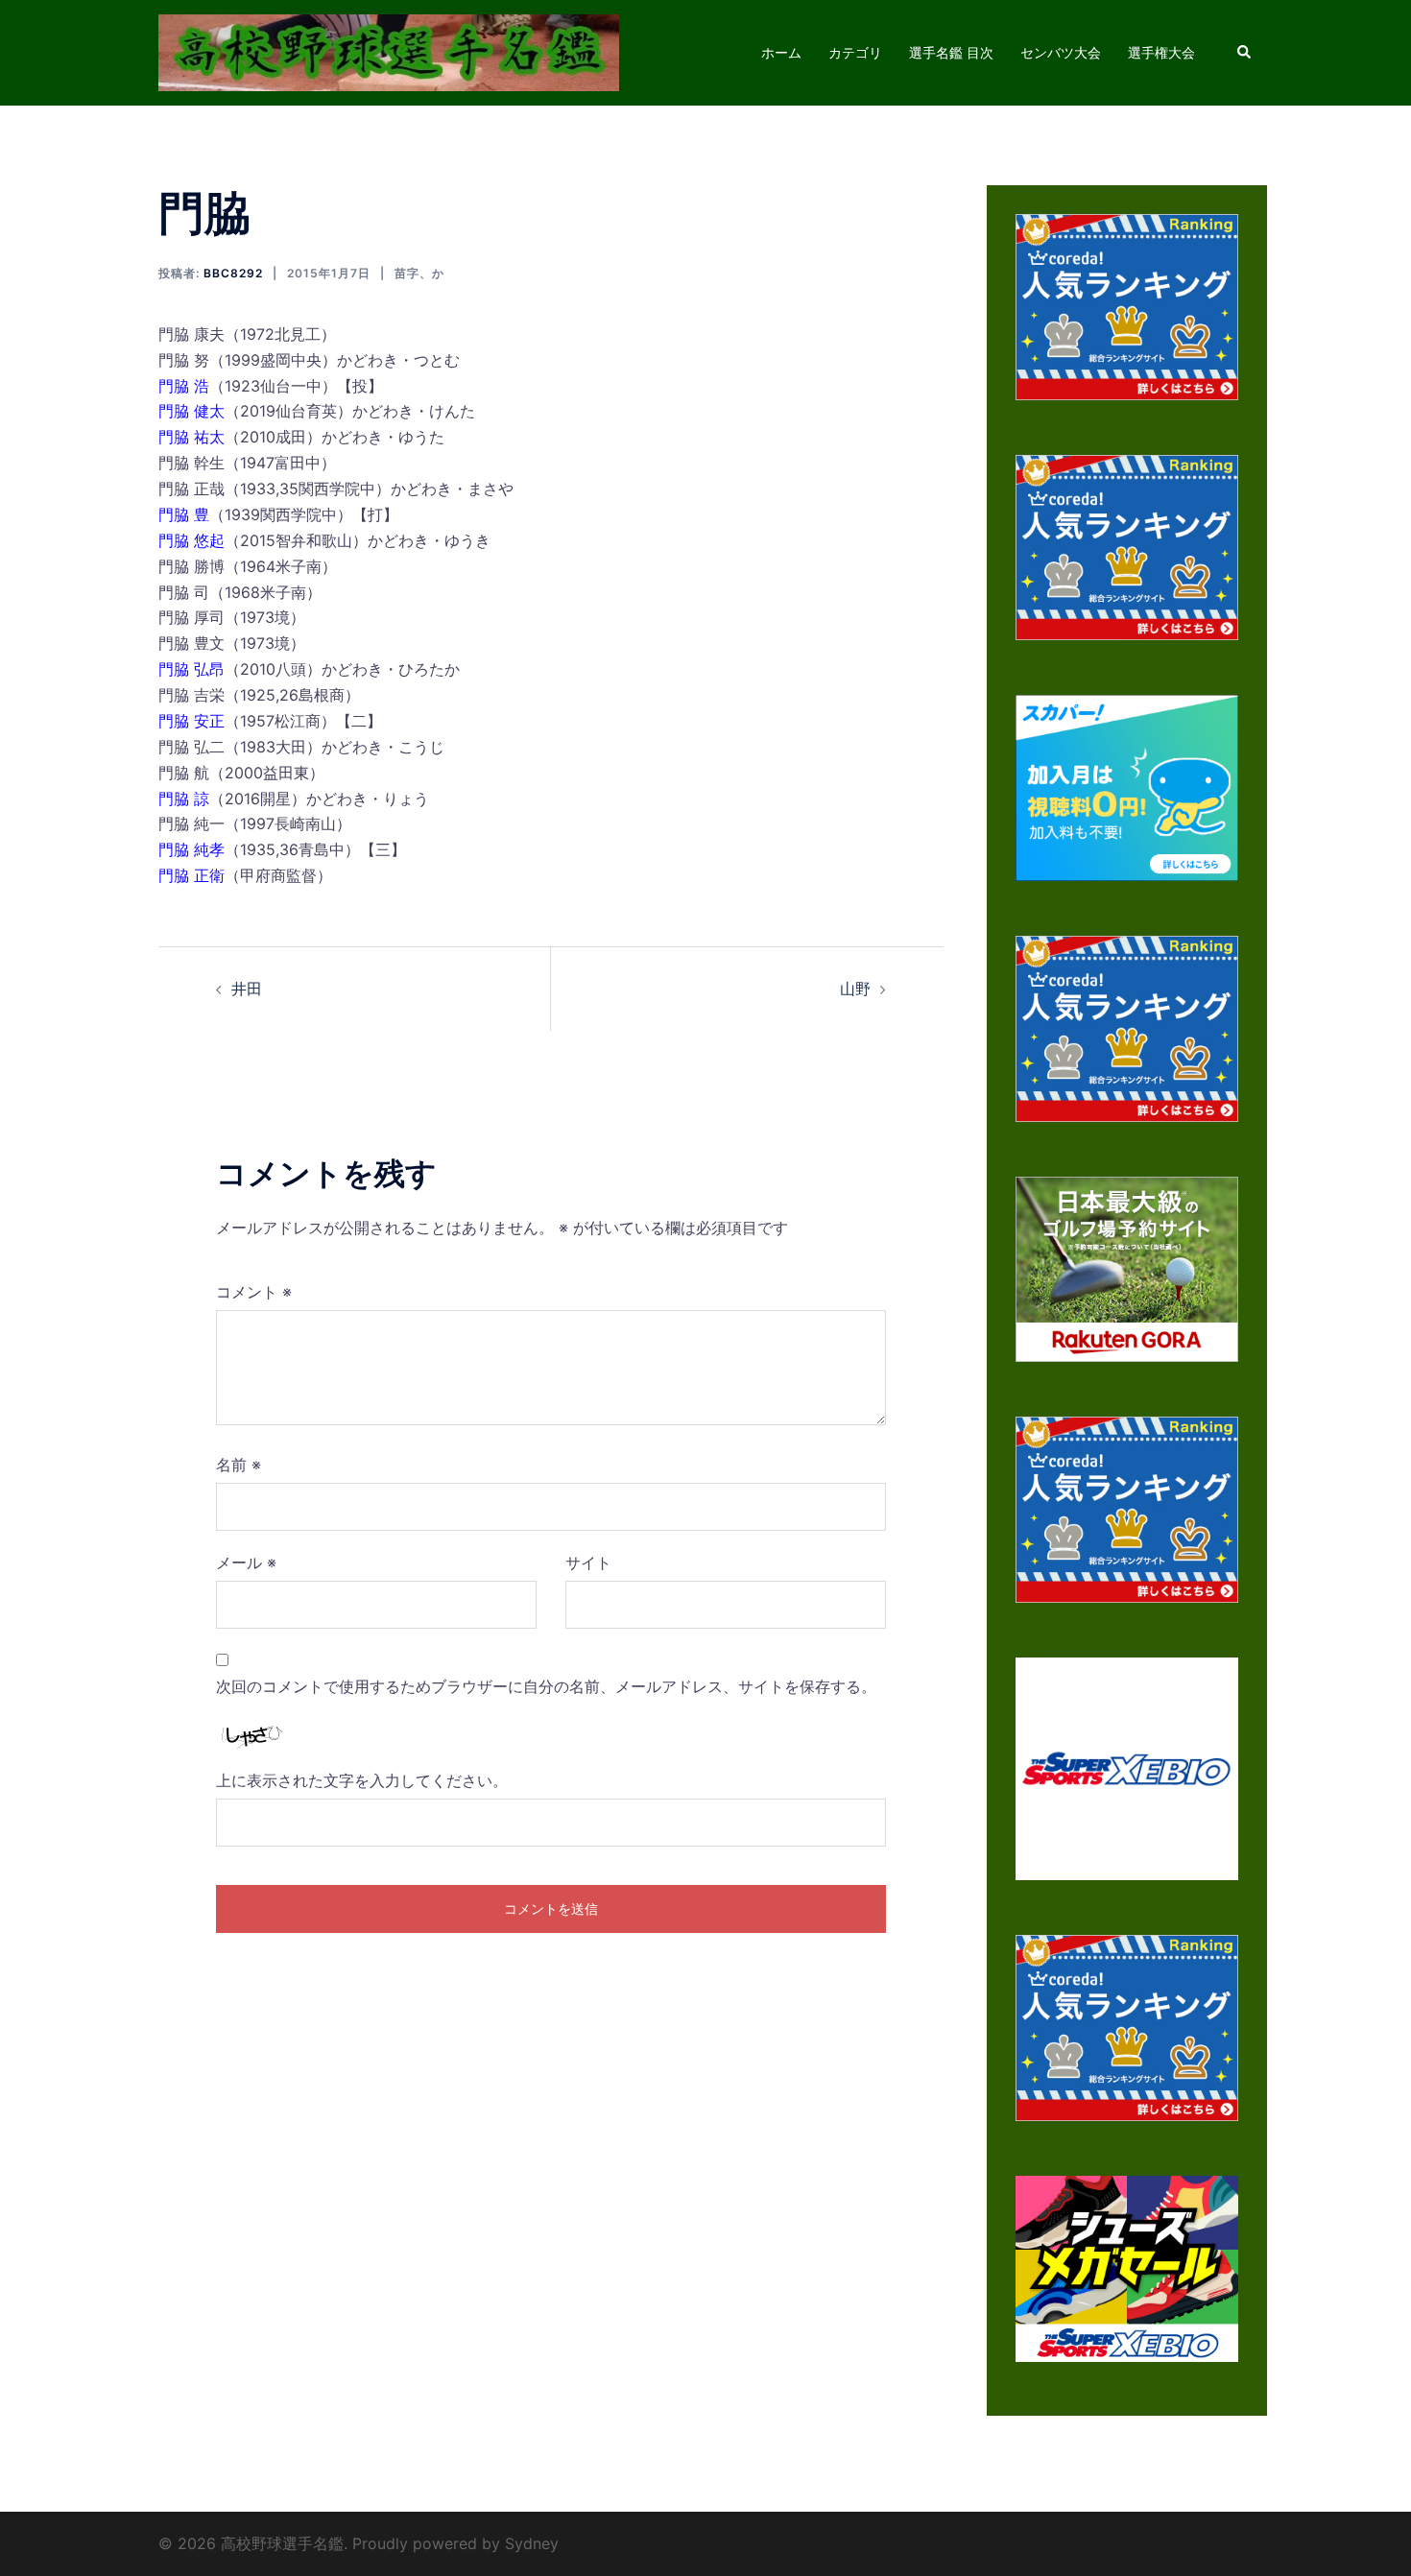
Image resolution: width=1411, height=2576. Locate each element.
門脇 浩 (184, 386)
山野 (855, 989)
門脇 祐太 (191, 437)
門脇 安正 (191, 721)
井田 (247, 989)
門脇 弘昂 (191, 669)
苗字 (407, 273)
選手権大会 (1161, 52)
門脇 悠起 (191, 540)
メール (246, 1562)
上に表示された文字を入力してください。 (362, 1780)
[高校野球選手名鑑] (389, 51)
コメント (254, 1292)
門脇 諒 (184, 799)
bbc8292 (233, 273)
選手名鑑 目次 (951, 52)
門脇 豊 (184, 514)
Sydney (532, 2543)
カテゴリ (855, 52)
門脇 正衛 (191, 875)
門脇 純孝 (191, 849)
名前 (239, 1465)
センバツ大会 (1061, 52)
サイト (588, 1562)
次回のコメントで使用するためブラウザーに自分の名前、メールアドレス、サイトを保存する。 (546, 1686)
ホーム (781, 52)
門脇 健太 (191, 411)
